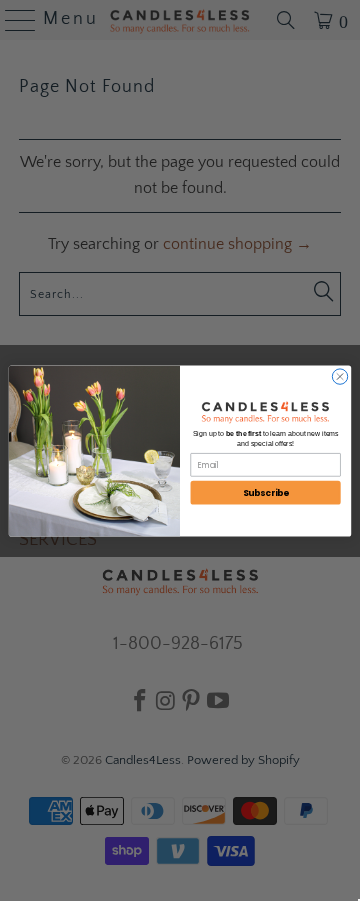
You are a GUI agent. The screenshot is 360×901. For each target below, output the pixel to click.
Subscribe (266, 492)
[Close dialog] (339, 375)
